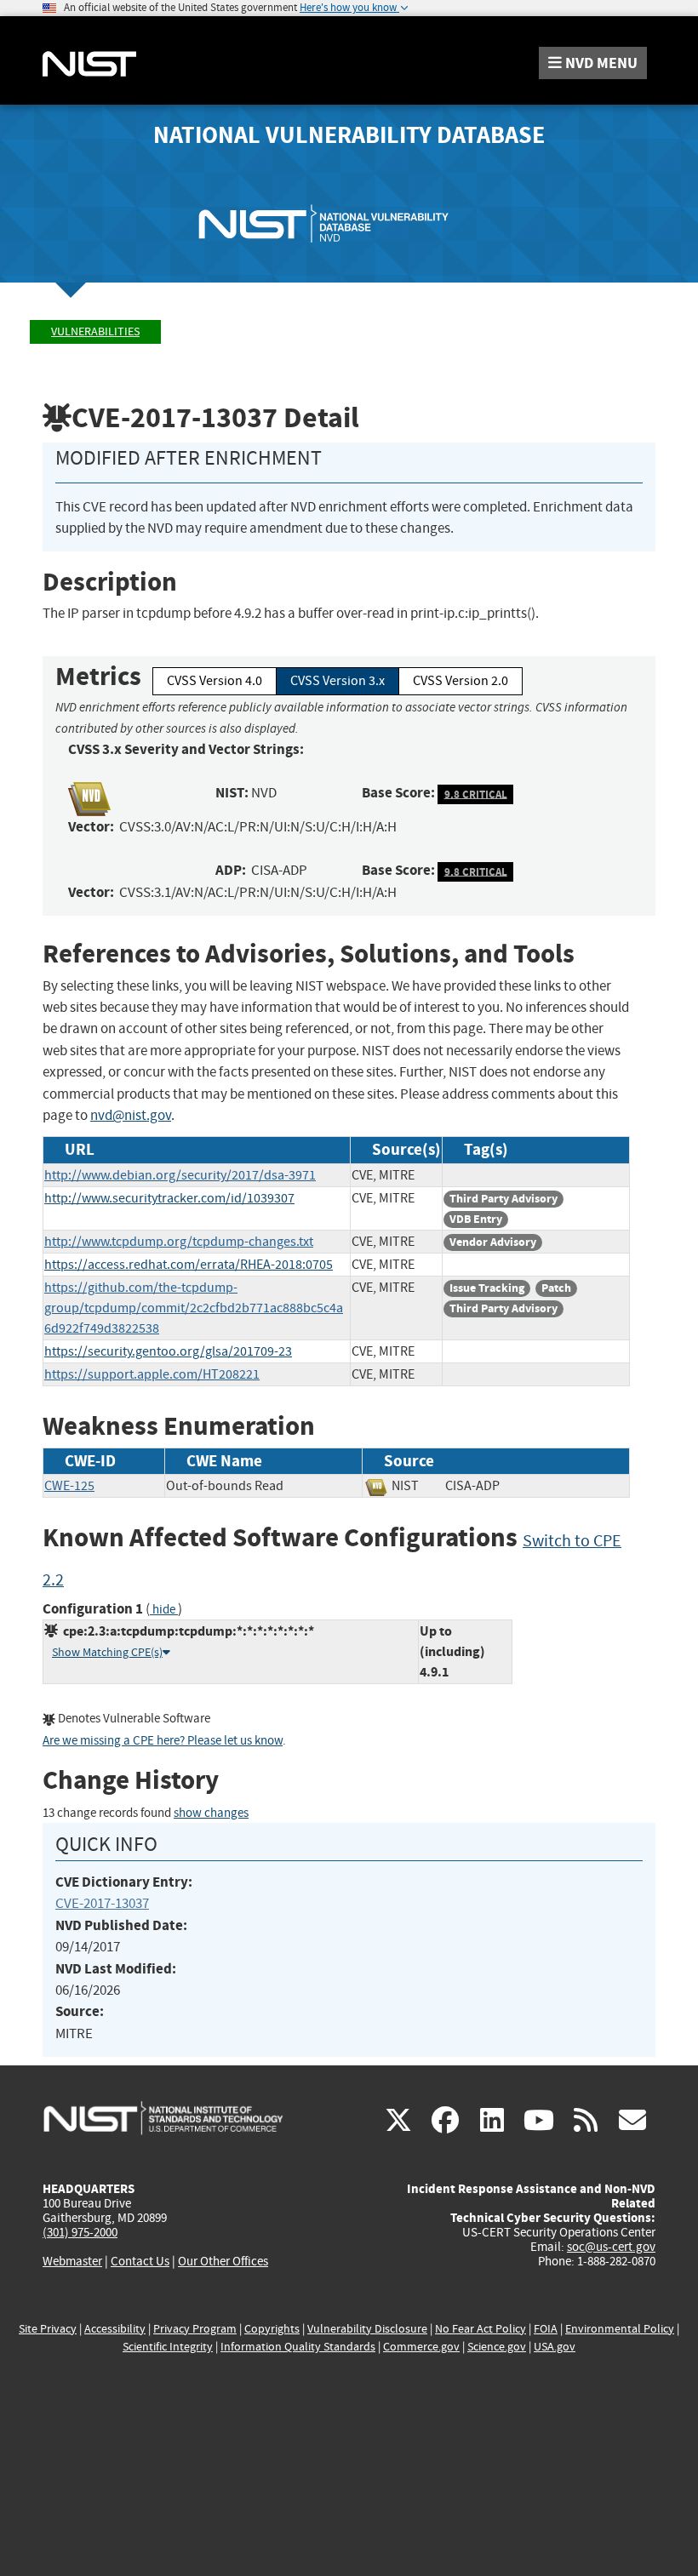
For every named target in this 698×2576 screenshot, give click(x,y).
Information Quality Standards (298, 2347)
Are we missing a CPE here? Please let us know (163, 1741)
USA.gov (555, 2347)
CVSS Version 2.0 (461, 681)
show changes (211, 1813)
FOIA (546, 2329)
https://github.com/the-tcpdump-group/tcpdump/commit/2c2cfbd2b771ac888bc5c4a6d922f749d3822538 (194, 1308)
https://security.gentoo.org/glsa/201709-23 (168, 1351)
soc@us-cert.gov (611, 2247)
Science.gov (497, 2347)
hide (164, 1610)
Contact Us (140, 2261)
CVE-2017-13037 (102, 1903)
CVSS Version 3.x (338, 681)
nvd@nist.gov (131, 1115)
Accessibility (115, 2329)
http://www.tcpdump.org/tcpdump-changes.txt (179, 1242)
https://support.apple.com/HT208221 (152, 1374)
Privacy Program (195, 2329)
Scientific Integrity (168, 2347)
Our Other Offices (223, 2262)
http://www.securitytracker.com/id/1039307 (169, 1198)
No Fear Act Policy (481, 2329)
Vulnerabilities (95, 331)
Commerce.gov (421, 2347)
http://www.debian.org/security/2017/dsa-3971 (180, 1175)
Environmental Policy (620, 2329)
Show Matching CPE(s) (107, 1652)
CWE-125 (69, 1486)
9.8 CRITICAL (476, 794)
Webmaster (72, 2261)
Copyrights (272, 2329)
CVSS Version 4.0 (215, 681)
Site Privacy (48, 2329)
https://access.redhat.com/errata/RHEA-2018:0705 (189, 1265)
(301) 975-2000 (80, 2232)
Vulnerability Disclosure (367, 2329)
